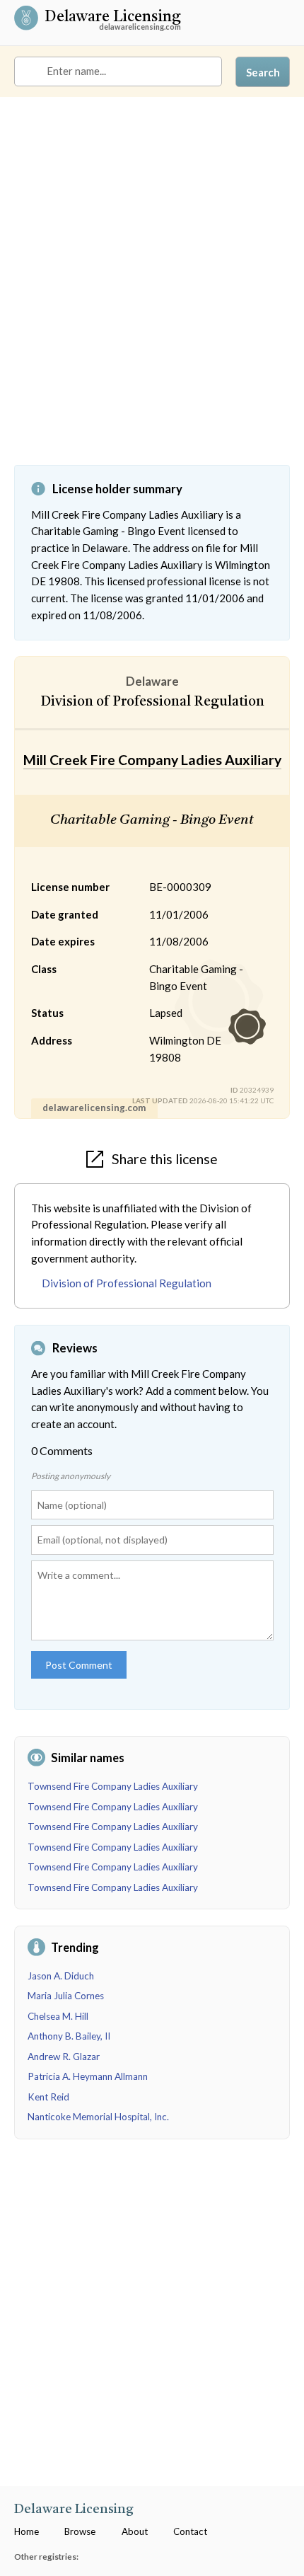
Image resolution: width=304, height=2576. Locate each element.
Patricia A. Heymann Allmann (88, 2076)
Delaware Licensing (113, 18)
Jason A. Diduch (61, 1976)
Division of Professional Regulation (127, 1283)
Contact (190, 2531)
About (135, 2531)
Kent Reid (48, 2097)
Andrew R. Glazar (64, 2057)
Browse (80, 2531)
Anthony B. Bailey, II (69, 2036)
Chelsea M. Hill (58, 2016)
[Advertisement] (152, 292)
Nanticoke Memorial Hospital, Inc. (98, 2117)
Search (263, 72)
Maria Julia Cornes (66, 1996)
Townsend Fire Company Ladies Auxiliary (113, 1786)
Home (27, 2531)
